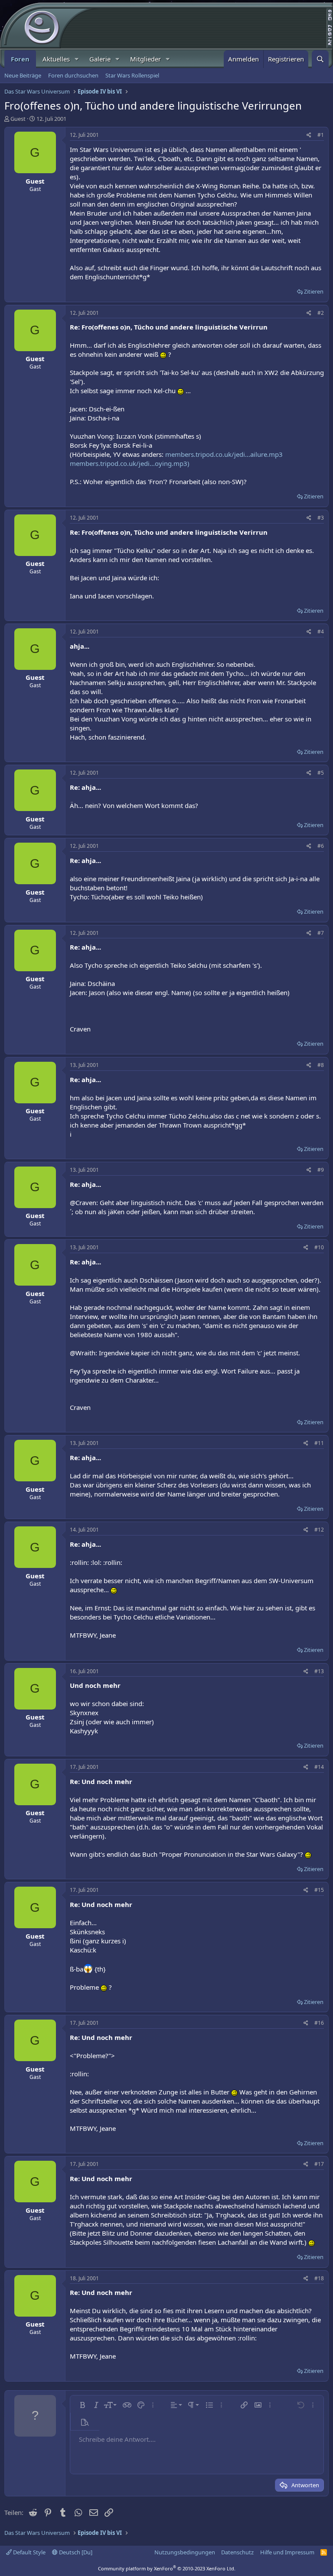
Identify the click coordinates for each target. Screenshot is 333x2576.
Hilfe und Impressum (287, 2552)
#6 (321, 846)
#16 (319, 2023)
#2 (321, 313)
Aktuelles (56, 59)
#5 (321, 773)
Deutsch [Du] (75, 2552)
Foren (20, 59)
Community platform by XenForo (167, 2568)
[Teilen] (309, 135)
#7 (321, 933)
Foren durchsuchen (73, 75)
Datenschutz (237, 2552)
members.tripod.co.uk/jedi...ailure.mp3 (224, 454)
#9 (321, 1170)
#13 (319, 1671)
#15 (319, 1890)
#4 (321, 632)
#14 (319, 1767)
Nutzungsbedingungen (185, 2552)
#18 (319, 2278)
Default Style (29, 2552)
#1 (321, 135)
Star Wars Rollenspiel (132, 75)
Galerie (100, 59)
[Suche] (320, 59)
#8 (321, 1065)
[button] (77, 59)
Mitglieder (145, 59)
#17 (319, 2164)
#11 (319, 1443)
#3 (321, 518)
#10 (319, 1247)
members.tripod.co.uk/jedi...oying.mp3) (130, 463)
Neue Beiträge (23, 75)
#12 (319, 1530)
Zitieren (314, 291)
